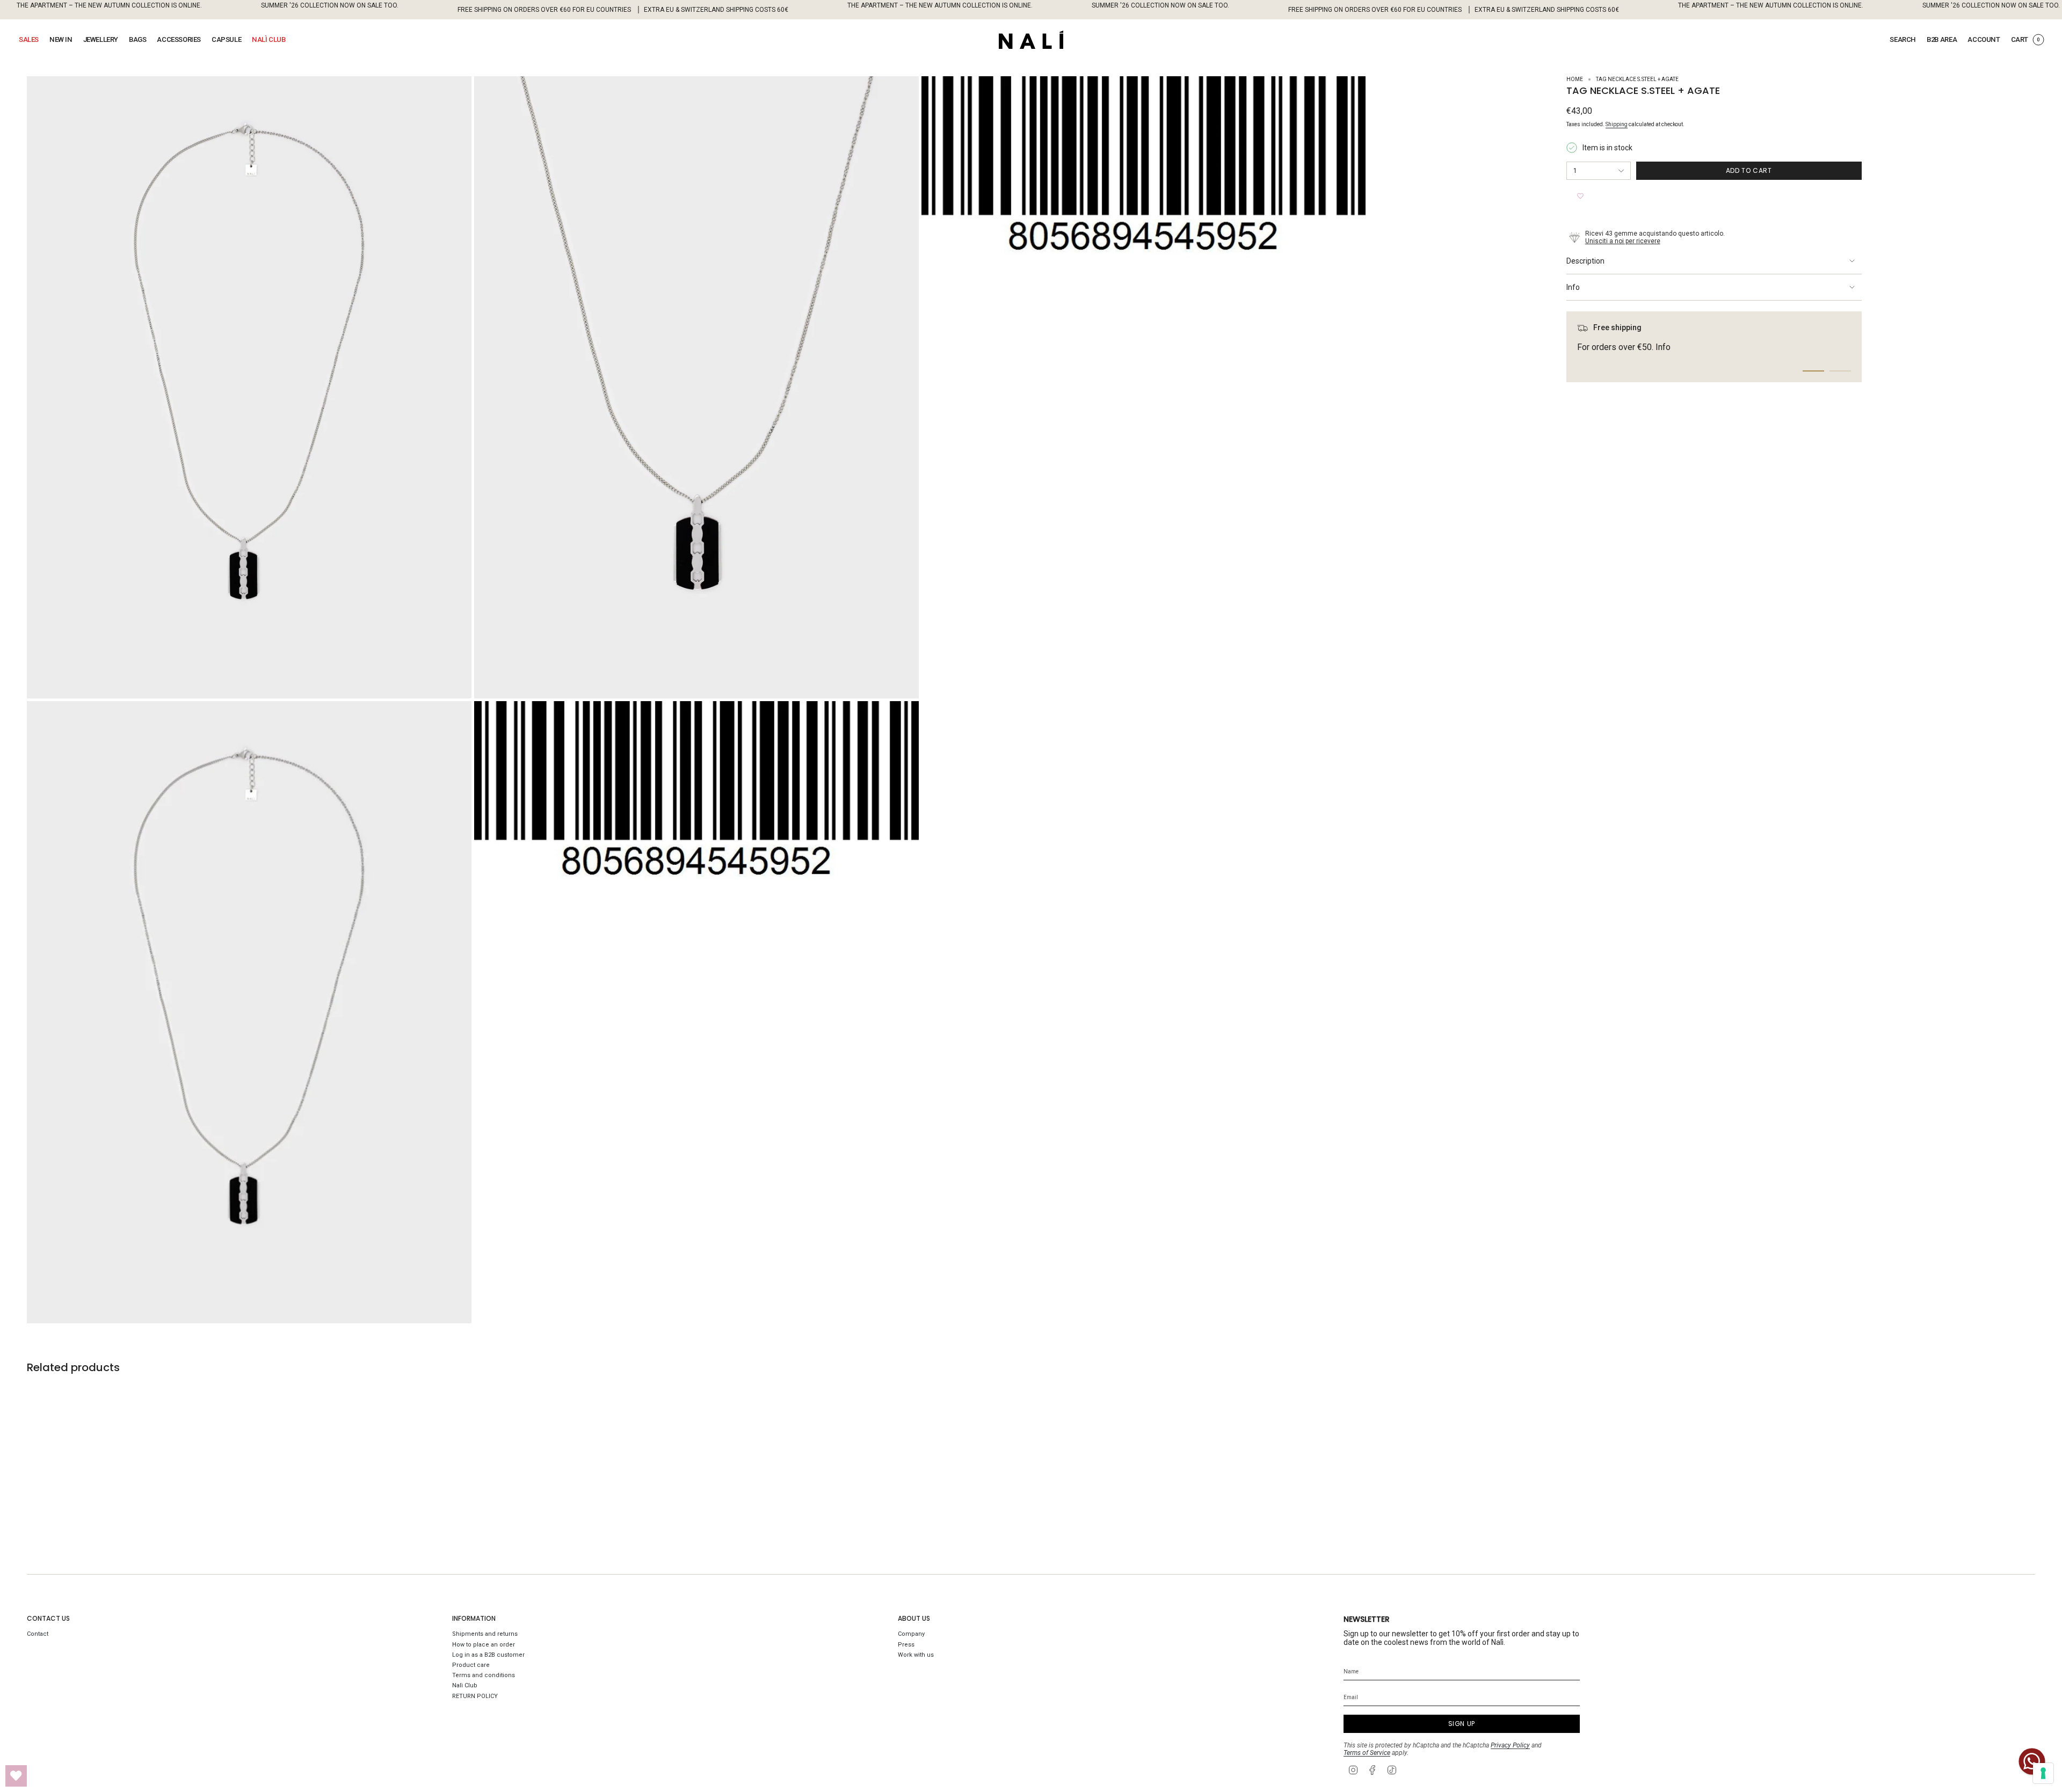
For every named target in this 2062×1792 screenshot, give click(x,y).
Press (906, 1645)
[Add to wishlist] (1580, 196)
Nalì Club (465, 1685)
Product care (471, 1665)
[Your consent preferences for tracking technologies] (2043, 1773)
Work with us (916, 1655)
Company (911, 1634)
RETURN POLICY (475, 1696)
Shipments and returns (485, 1634)
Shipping (1617, 124)
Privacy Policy (1510, 1745)
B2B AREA (1942, 39)
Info (1573, 287)
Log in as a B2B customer (488, 1655)
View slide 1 (1813, 371)
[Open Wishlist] (16, 1776)
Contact (38, 1634)
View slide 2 (1840, 371)
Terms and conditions (484, 1675)
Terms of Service (1367, 1753)
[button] (29, 40)
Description (1585, 261)
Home (1575, 79)
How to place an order (484, 1645)
